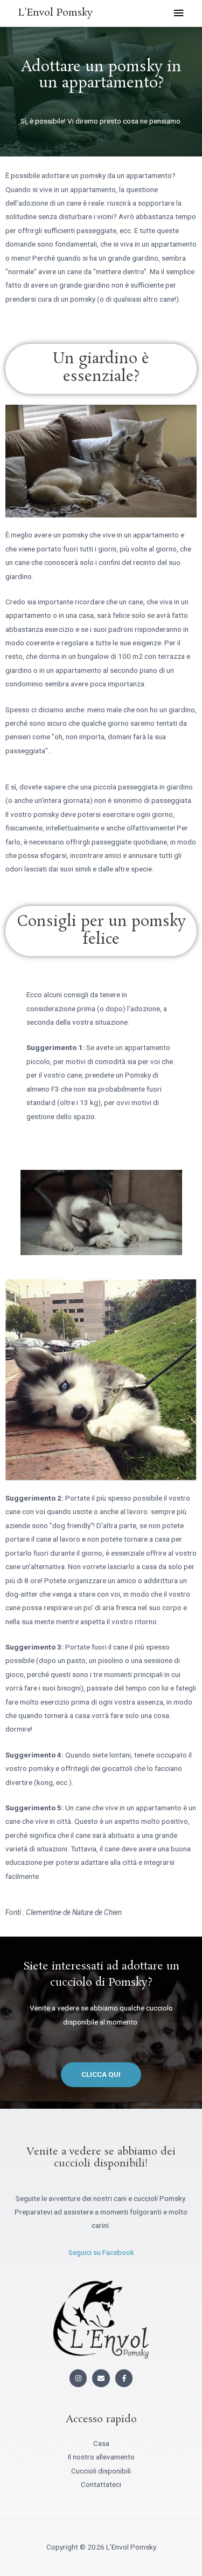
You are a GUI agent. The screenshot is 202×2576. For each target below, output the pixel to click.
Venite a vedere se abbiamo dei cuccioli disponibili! (101, 2158)
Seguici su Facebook (101, 2252)
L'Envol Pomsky (55, 13)
